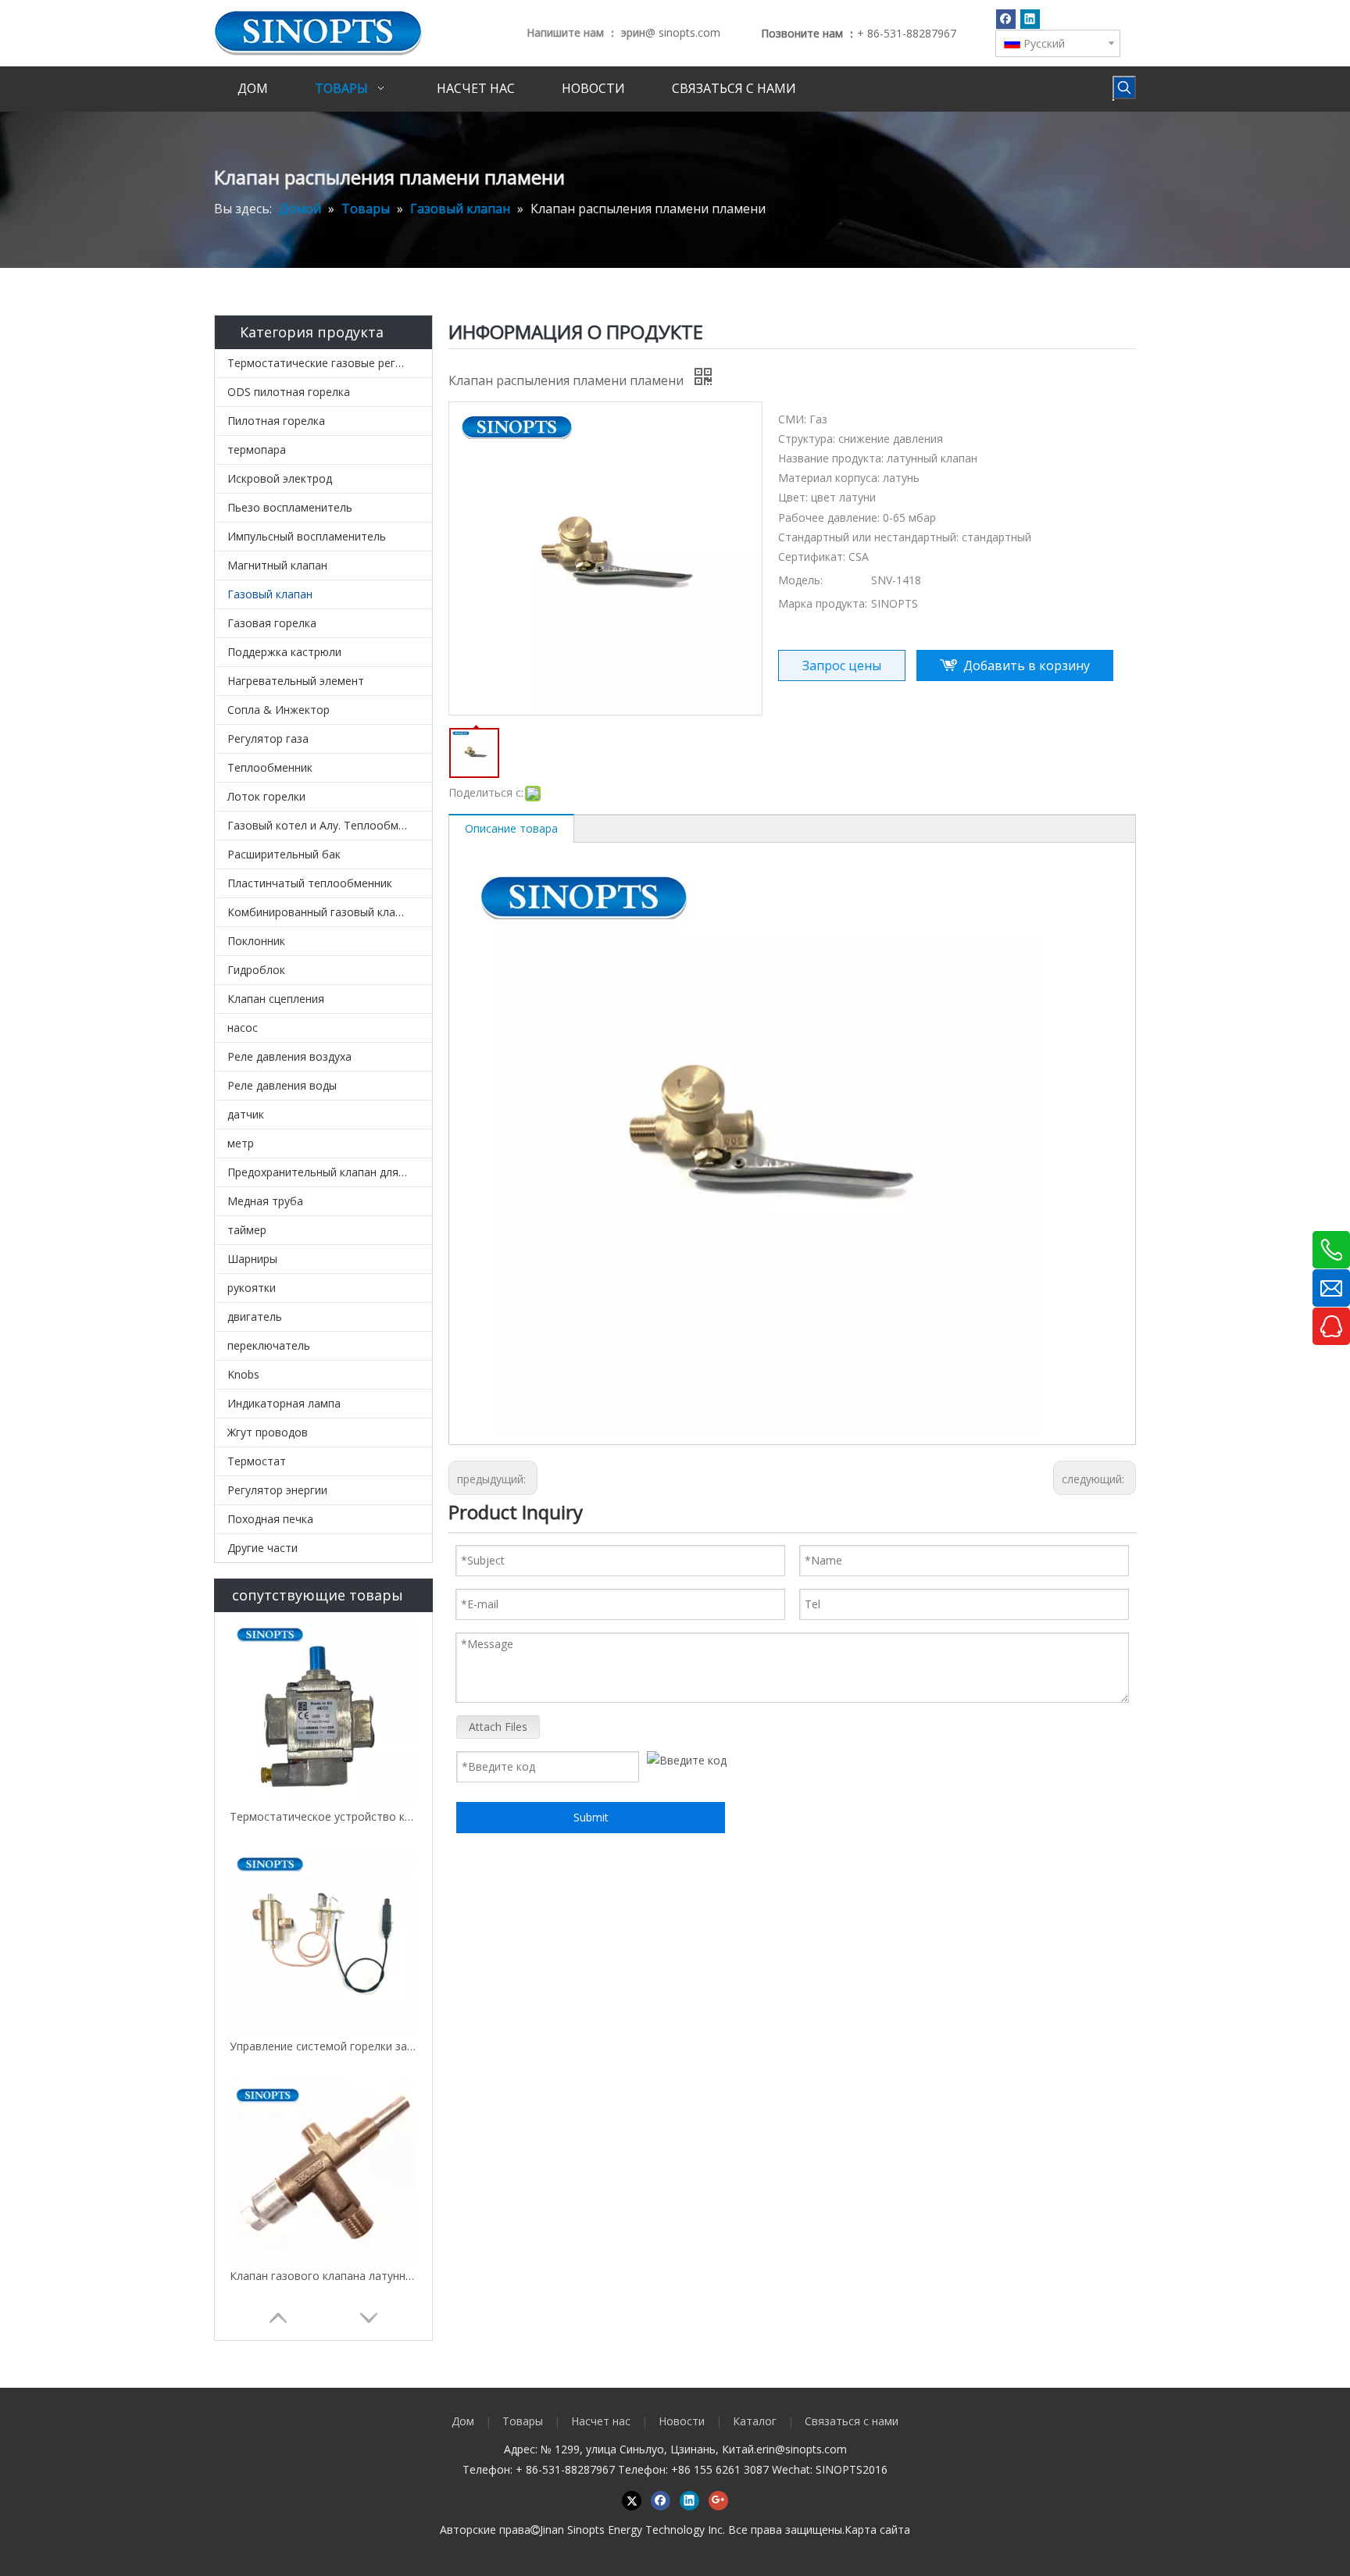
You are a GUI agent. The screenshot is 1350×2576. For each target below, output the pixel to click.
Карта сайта (877, 2530)
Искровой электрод (280, 478)
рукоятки (252, 1288)
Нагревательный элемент (296, 681)
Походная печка (270, 1519)
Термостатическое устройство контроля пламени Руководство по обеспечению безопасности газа (323, 1816)
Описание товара (511, 828)
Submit (591, 1817)
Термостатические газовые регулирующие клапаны (330, 363)
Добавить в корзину (1027, 665)
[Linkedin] (1030, 19)
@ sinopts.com (683, 32)
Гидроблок (256, 970)
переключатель (269, 1345)
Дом (463, 2421)
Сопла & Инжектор (279, 710)
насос (243, 1028)
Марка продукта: (823, 603)
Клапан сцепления (276, 999)
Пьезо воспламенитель (290, 507)
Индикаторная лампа (284, 1403)
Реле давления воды (282, 1085)
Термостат (257, 1461)
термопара (257, 450)
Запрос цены (842, 665)
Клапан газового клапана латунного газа (323, 2276)
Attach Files (498, 1727)
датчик (246, 1114)
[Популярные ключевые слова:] (1124, 87)
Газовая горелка (272, 623)
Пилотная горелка (276, 421)
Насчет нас (601, 2421)
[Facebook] (1006, 19)
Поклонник (256, 941)
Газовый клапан (270, 594)
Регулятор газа (268, 739)
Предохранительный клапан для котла (330, 1172)
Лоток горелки (266, 796)
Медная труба (265, 1201)
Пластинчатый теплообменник (310, 883)
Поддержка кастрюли (284, 652)
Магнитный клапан (277, 565)
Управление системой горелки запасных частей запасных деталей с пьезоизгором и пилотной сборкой (323, 2046)
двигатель (255, 1317)
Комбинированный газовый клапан (321, 912)
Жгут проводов (268, 1432)
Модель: (800, 580)
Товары (523, 2421)
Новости (682, 2421)
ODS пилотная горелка (289, 392)
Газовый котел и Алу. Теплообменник (328, 825)
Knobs (243, 1374)
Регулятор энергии (277, 1490)
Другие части (262, 1548)
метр (241, 1143)
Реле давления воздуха (289, 1056)
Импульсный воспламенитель (307, 536)
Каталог (755, 2421)
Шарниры (252, 1259)
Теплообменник (270, 767)
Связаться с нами (852, 2421)
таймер (247, 1230)
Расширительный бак (284, 854)
